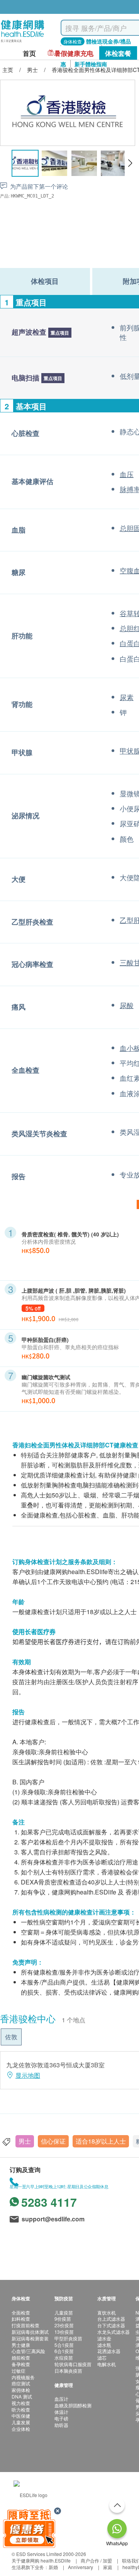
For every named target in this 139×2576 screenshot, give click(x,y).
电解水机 (107, 2364)
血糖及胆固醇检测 (73, 2405)
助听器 (61, 2425)
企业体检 (21, 2429)
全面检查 (21, 2312)
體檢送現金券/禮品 (108, 41)
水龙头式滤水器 (114, 2332)
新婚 (53, 2567)
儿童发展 (21, 2422)
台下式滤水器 (111, 2325)
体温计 (61, 2412)
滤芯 (102, 2357)
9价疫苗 (63, 2319)
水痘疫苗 (64, 2357)
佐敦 (11, 2037)
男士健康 (21, 2345)
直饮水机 (107, 2312)
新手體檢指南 (91, 64)
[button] (130, 163)
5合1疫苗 (64, 2345)
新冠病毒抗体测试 (30, 2332)
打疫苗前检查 (25, 2325)
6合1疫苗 (64, 2351)
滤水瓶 (104, 2345)
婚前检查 (21, 2357)
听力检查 (21, 2409)
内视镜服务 (23, 2377)
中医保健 (21, 2416)
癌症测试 (21, 2383)
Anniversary (81, 2567)
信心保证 (53, 2141)
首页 (29, 53)
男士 (25, 2141)
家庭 (108, 2567)
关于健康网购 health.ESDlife (41, 2560)
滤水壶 (104, 2338)
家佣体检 (21, 2390)
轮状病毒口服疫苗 (73, 2364)
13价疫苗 (64, 2332)
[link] (31, 2494)
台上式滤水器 (111, 2319)
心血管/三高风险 (28, 2351)
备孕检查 (21, 2364)
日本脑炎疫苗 (68, 2371)
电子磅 (61, 2418)
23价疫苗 (64, 2325)
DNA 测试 (22, 2396)
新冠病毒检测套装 (30, 2338)
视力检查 (21, 2403)
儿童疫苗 (64, 2312)
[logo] (23, 43)
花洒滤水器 (109, 2351)
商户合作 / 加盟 (96, 2560)
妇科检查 (21, 2319)
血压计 (61, 2399)
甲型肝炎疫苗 (68, 2338)
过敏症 (19, 2371)
